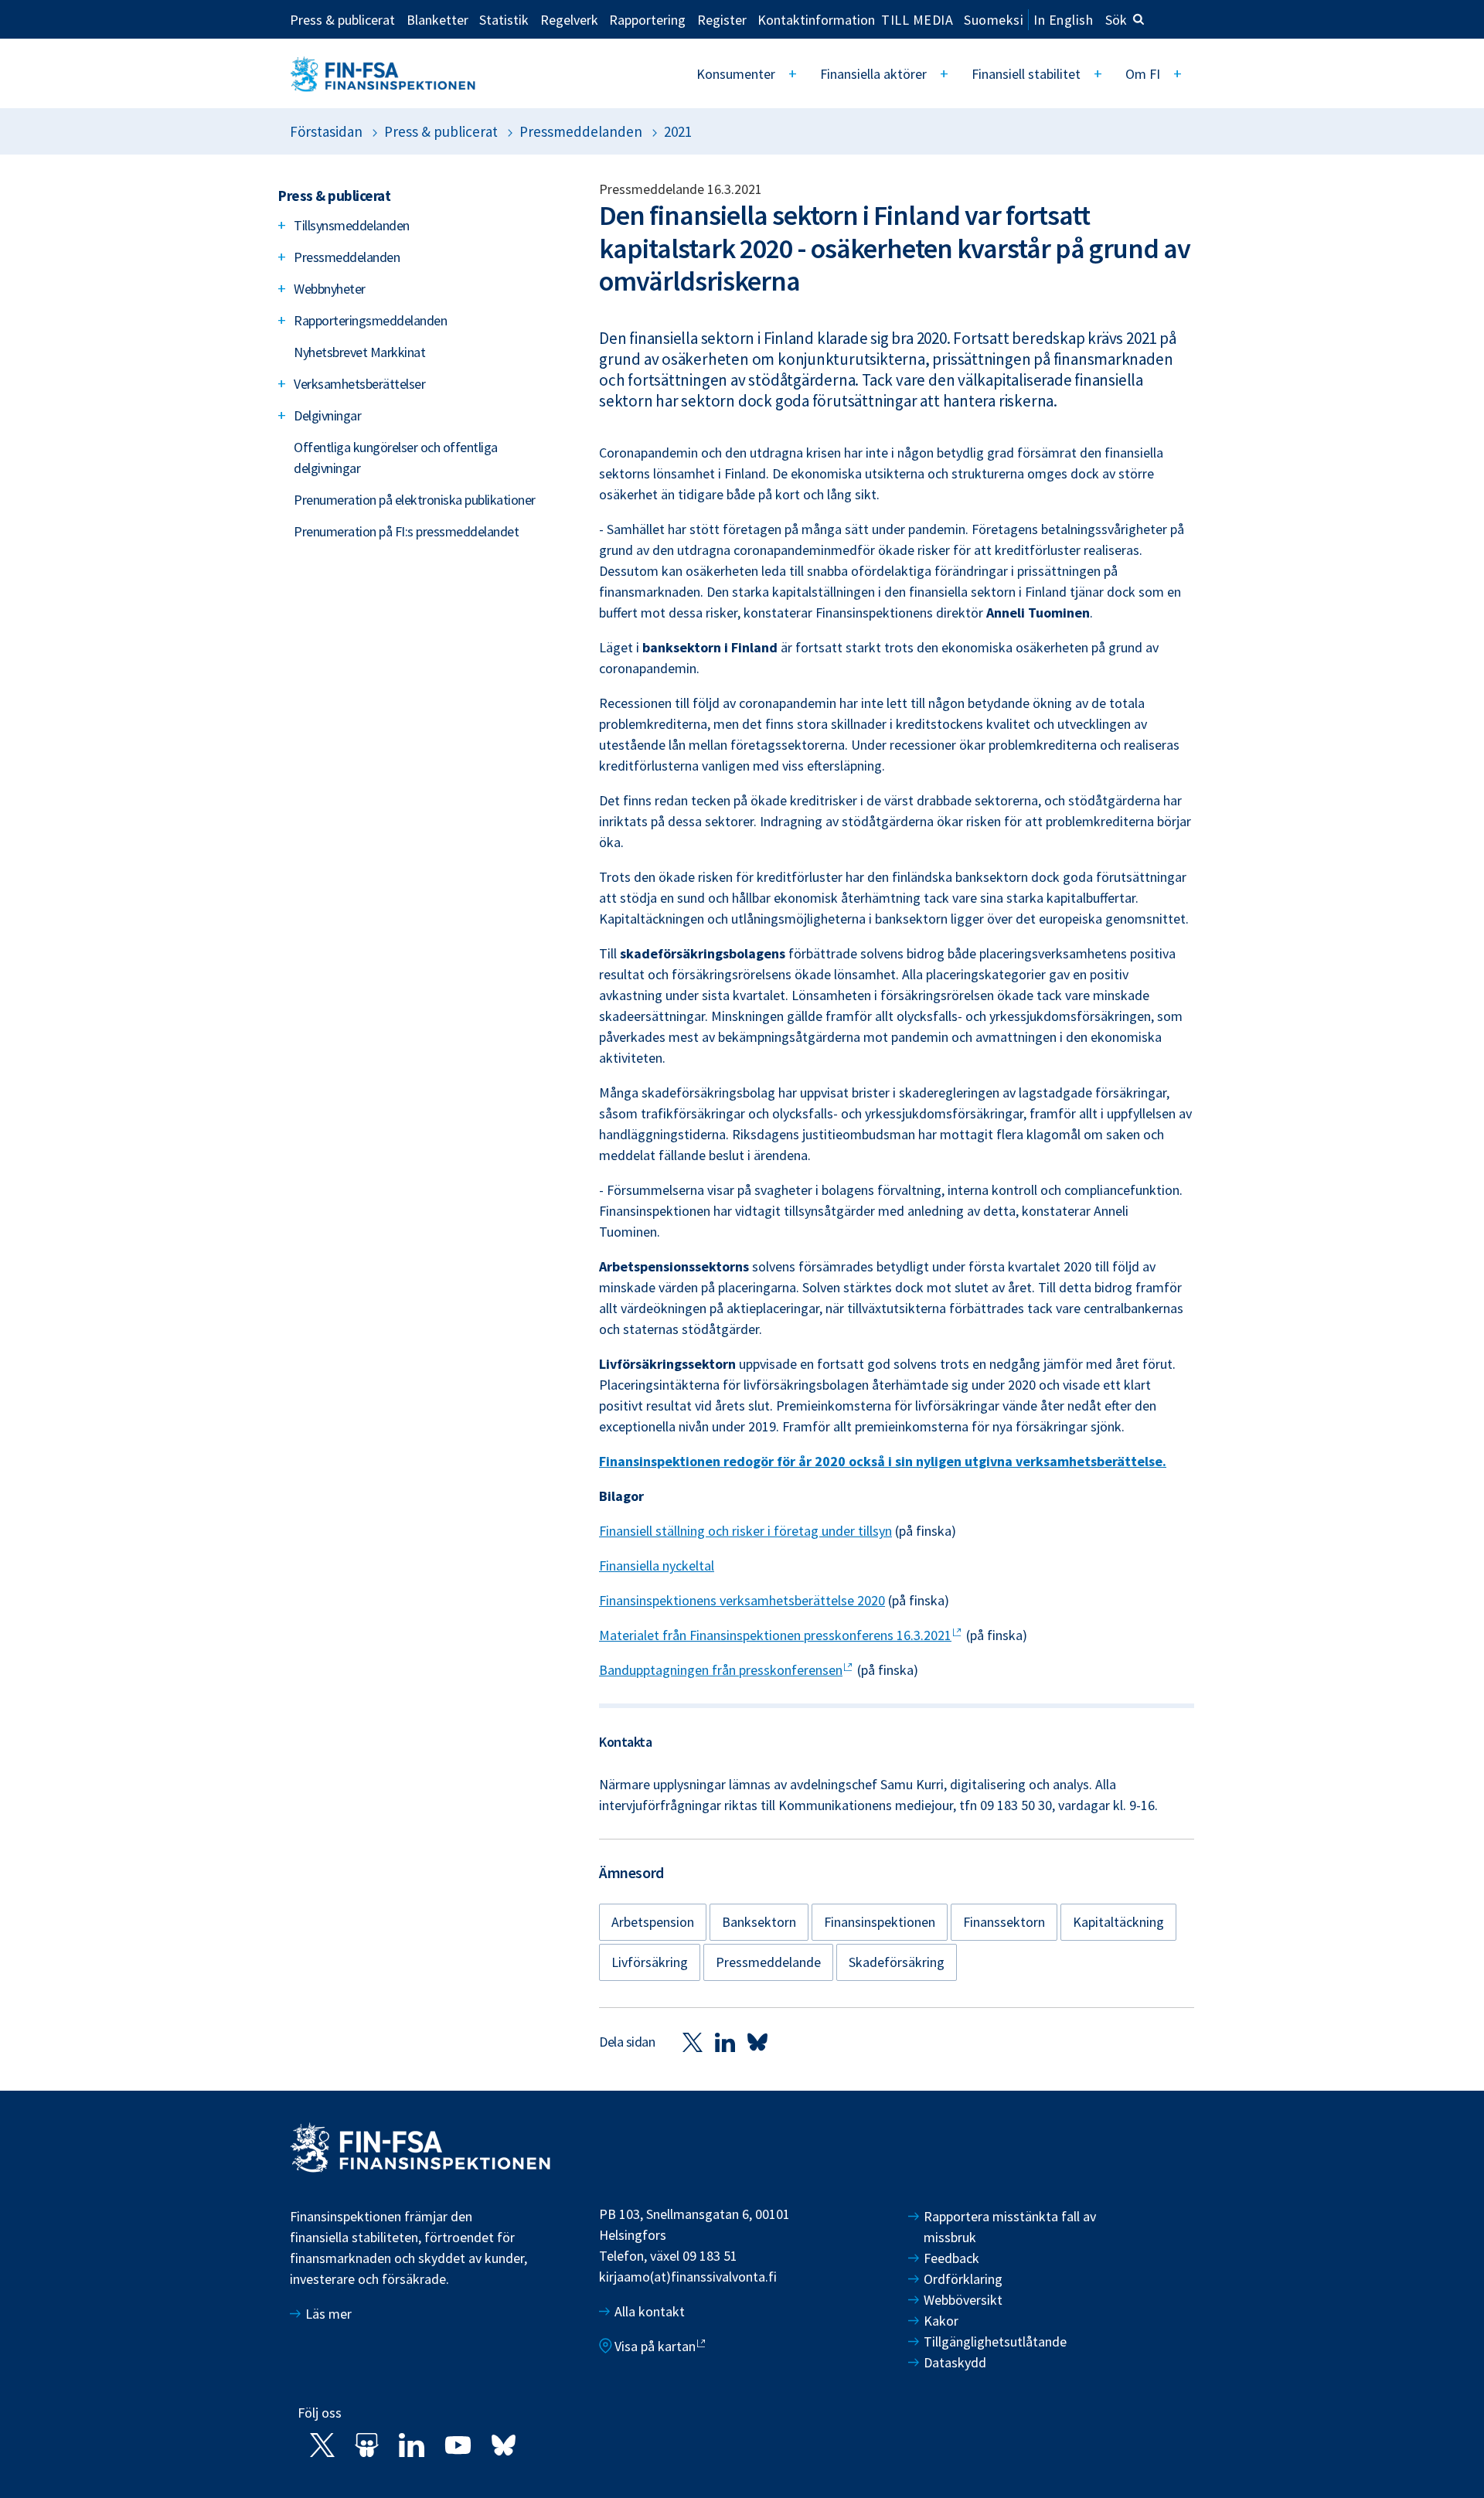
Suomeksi (994, 20)
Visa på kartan (655, 2346)
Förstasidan (326, 131)
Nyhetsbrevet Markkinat (359, 352)
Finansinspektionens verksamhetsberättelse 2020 (742, 1600)
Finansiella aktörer (873, 74)
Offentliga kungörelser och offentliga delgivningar (396, 458)
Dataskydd (955, 2362)
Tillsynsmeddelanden (352, 225)
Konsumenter (736, 74)
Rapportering (647, 19)
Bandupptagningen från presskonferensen (721, 1670)
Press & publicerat (342, 19)
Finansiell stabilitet (1026, 74)
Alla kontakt (650, 2311)
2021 (678, 131)
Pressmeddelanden (581, 131)
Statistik (504, 19)
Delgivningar (327, 415)
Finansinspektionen (880, 1922)
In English (1063, 20)
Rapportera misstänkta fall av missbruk (1010, 2227)
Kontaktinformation (816, 19)
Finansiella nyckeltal (657, 1566)
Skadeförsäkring (897, 1962)
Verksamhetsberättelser (359, 384)
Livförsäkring (650, 1962)
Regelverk (569, 19)
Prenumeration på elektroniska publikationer (415, 500)
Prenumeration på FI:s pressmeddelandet (406, 531)
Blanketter (437, 19)
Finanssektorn (1004, 1922)
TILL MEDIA (917, 19)
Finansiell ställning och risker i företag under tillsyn (745, 1531)
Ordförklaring (963, 2279)
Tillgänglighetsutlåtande (995, 2341)
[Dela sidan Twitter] (693, 2042)
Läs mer (328, 2314)
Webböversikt (963, 2300)
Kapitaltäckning (1118, 1922)
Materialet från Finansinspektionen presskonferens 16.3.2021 (775, 1635)
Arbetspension (653, 1922)
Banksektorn (759, 1922)
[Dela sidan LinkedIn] (725, 2042)
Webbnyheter (330, 289)
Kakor (941, 2321)
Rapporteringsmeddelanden (370, 320)
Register (722, 19)
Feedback (951, 2258)
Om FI (1143, 74)
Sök (1116, 20)
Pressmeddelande (768, 1962)
